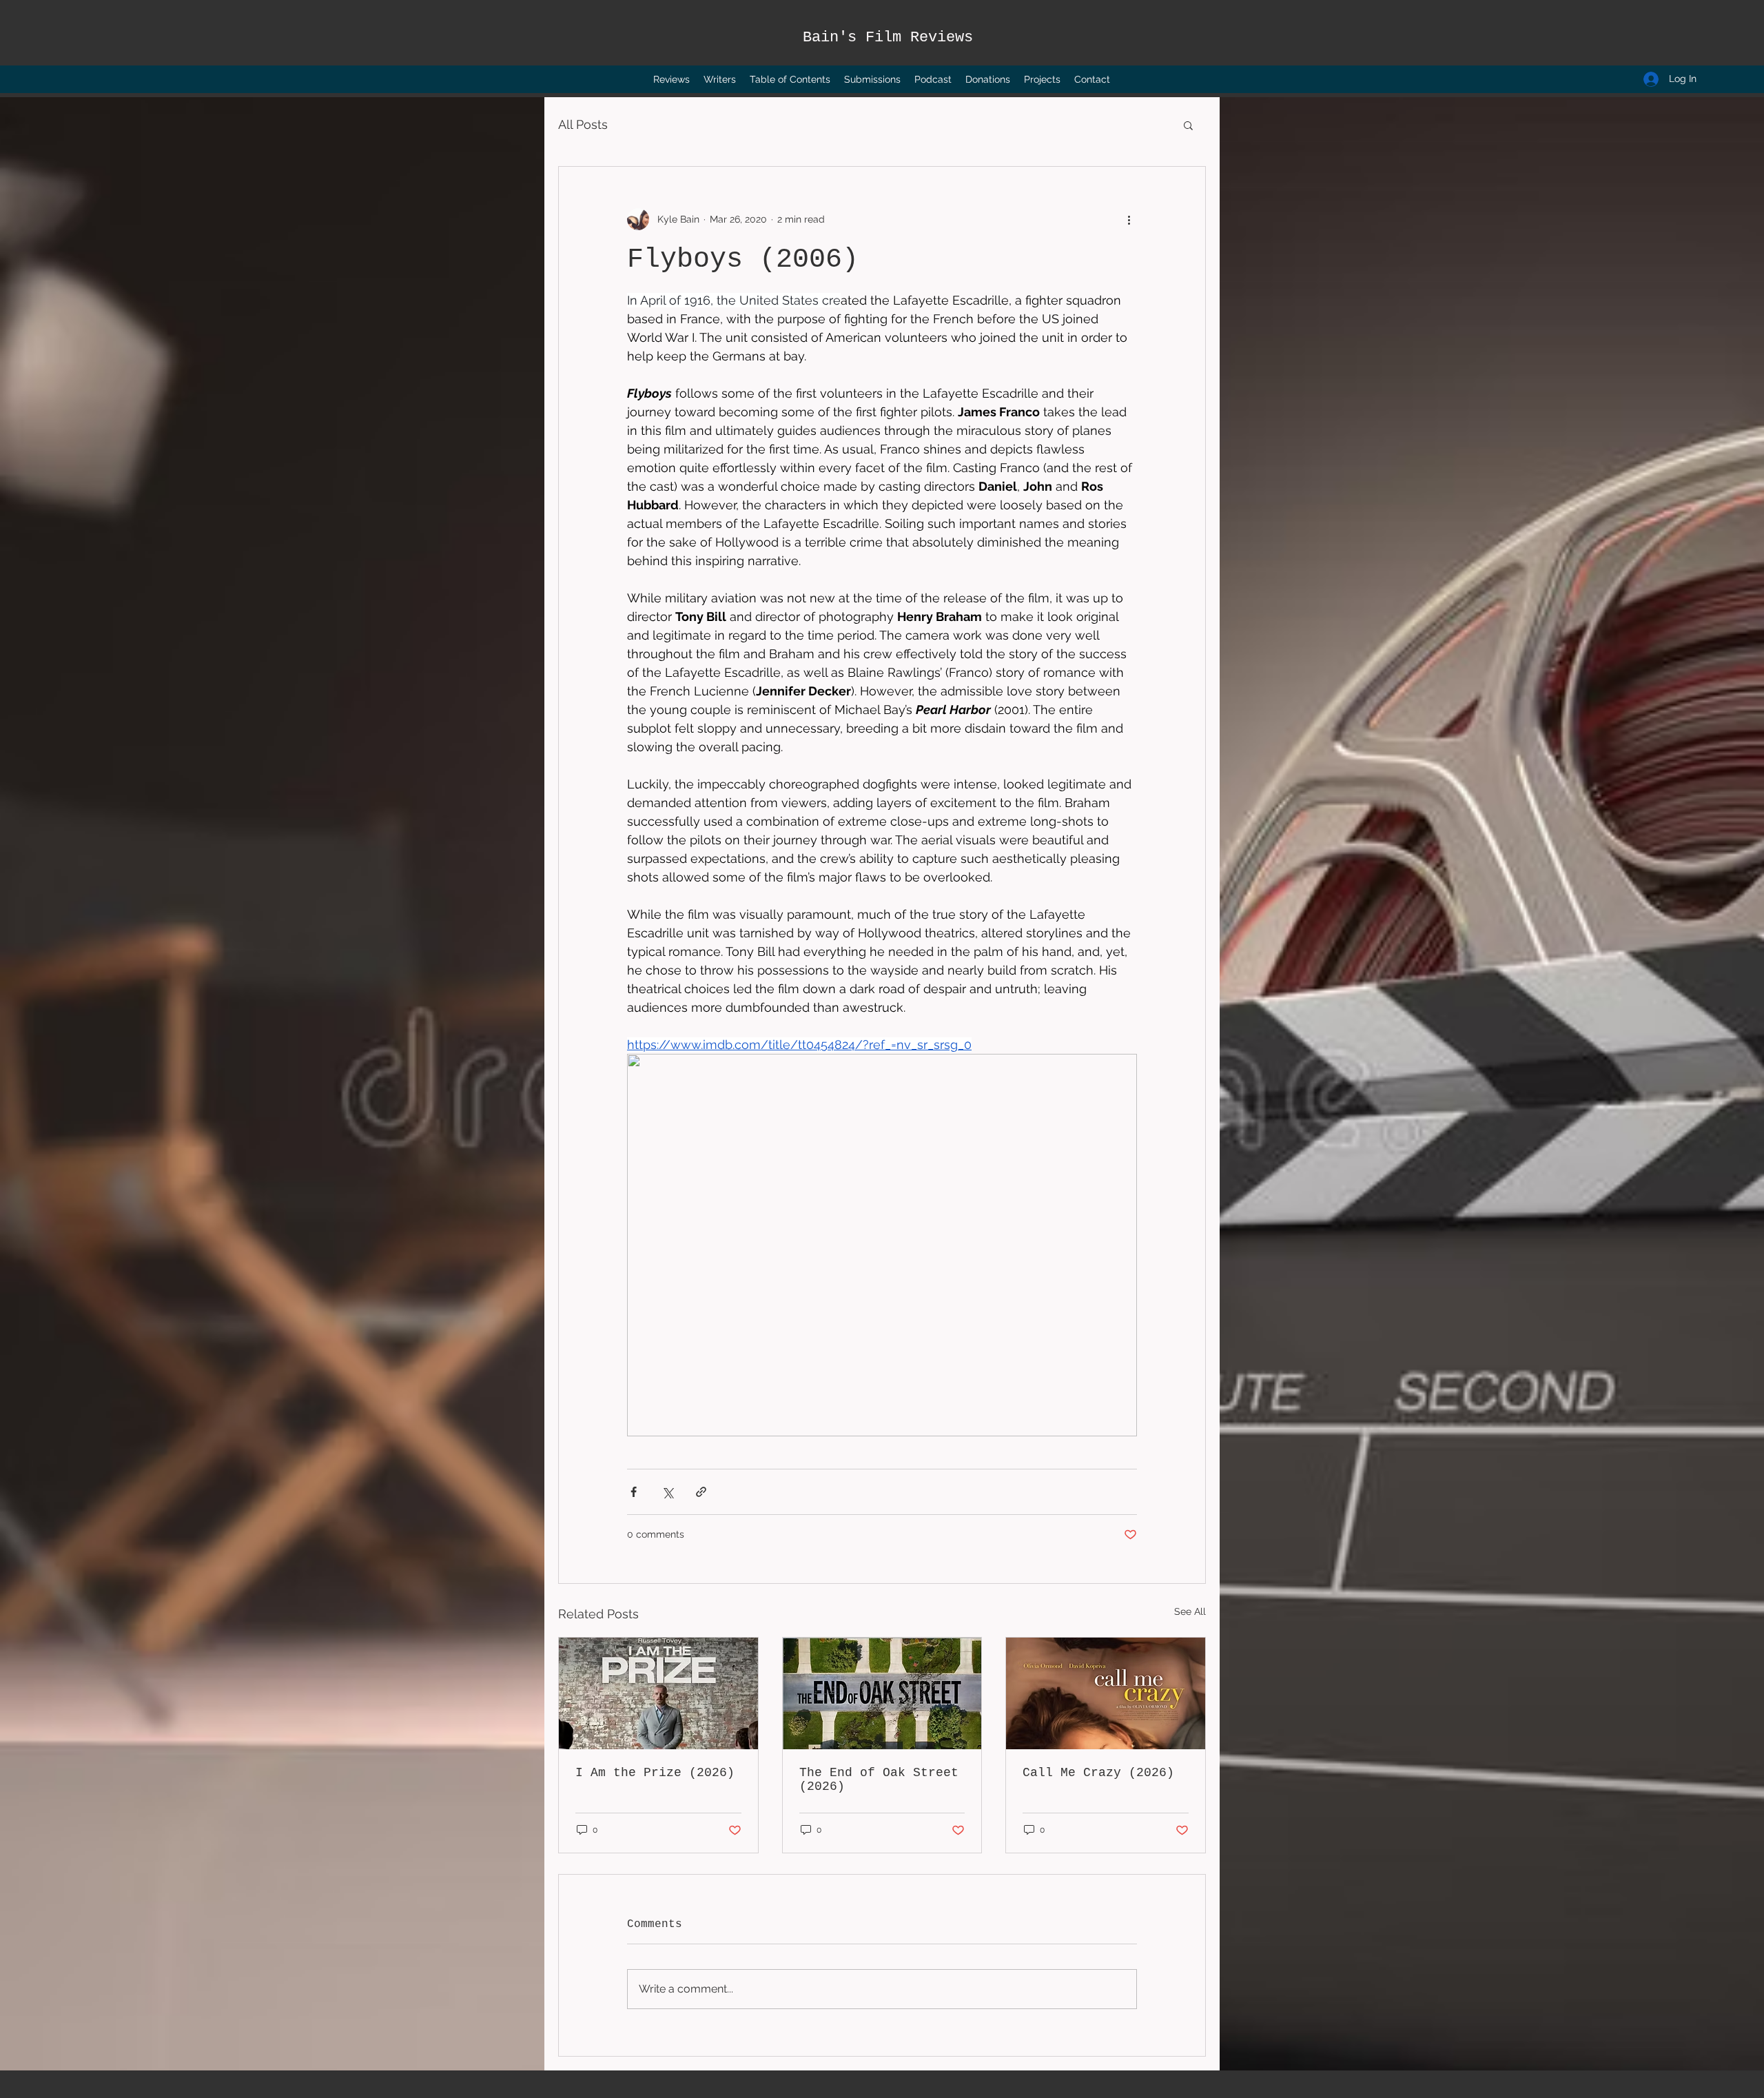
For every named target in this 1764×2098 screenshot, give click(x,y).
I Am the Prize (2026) (655, 1773)
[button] (1188, 125)
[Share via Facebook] (634, 1492)
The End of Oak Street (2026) (879, 1780)
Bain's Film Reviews (888, 38)
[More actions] (1129, 219)
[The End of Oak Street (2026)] (882, 1693)
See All (1190, 1611)
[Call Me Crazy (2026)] (1106, 1693)
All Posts (583, 124)
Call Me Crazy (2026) (1098, 1773)
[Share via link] (701, 1492)
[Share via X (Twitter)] (667, 1492)
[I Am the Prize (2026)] (658, 1693)
